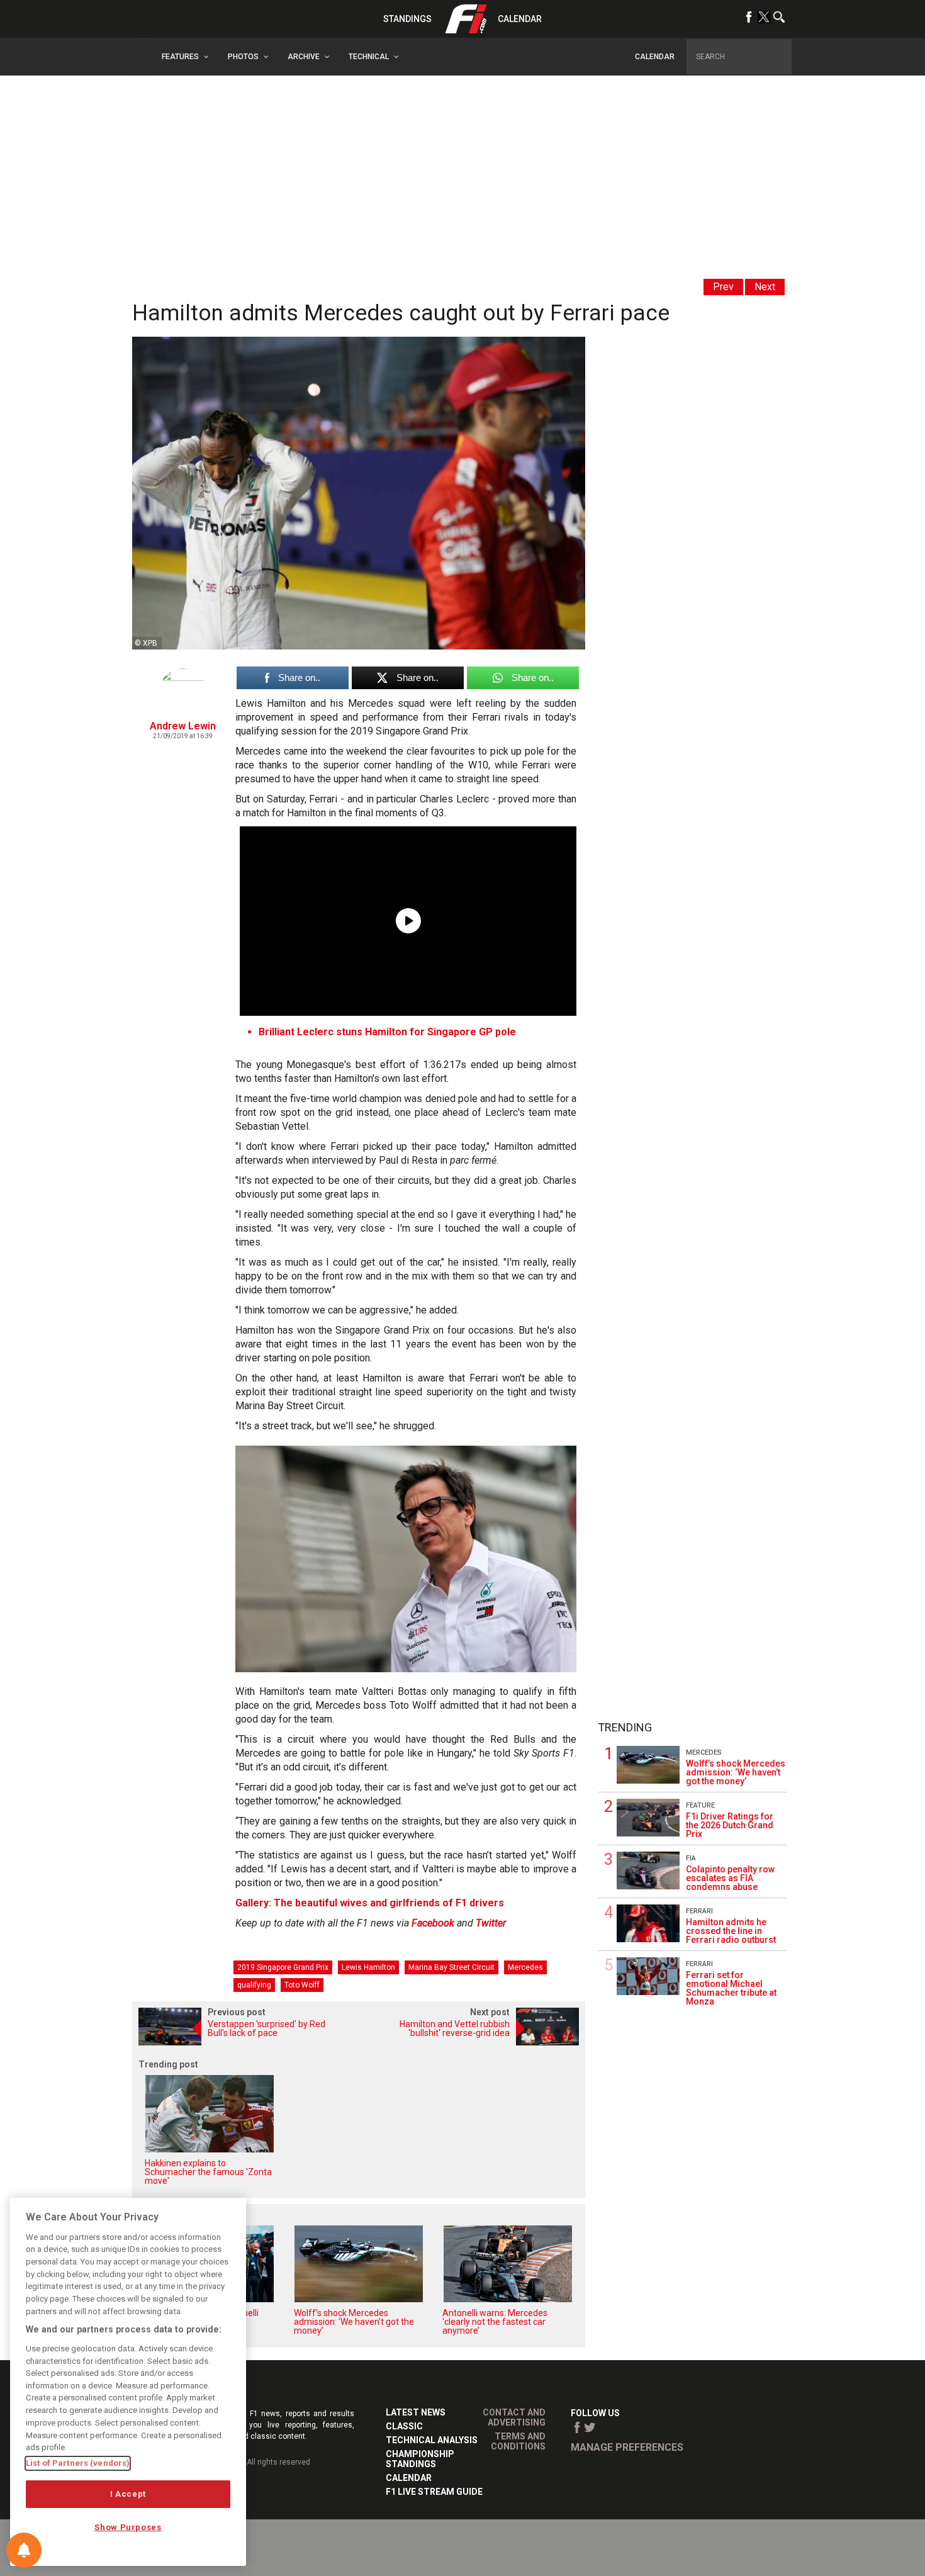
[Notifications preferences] (24, 2550)
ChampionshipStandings (420, 2459)
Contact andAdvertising (514, 2417)
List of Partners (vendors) (78, 2463)
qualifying (254, 1985)
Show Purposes (128, 2527)
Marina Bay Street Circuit (451, 1967)
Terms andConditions (518, 2441)
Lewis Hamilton (368, 1967)
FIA (691, 1858)
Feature (700, 1805)
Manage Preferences (627, 2447)
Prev (723, 287)
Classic (404, 2426)
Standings (407, 19)
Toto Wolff (302, 1985)
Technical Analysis (432, 2440)
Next (765, 287)
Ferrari (699, 1911)
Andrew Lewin (183, 726)
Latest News (416, 2412)
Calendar (520, 19)
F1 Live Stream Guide (434, 2492)
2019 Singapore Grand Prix (283, 1967)
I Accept (128, 2494)
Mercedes (525, 1967)
